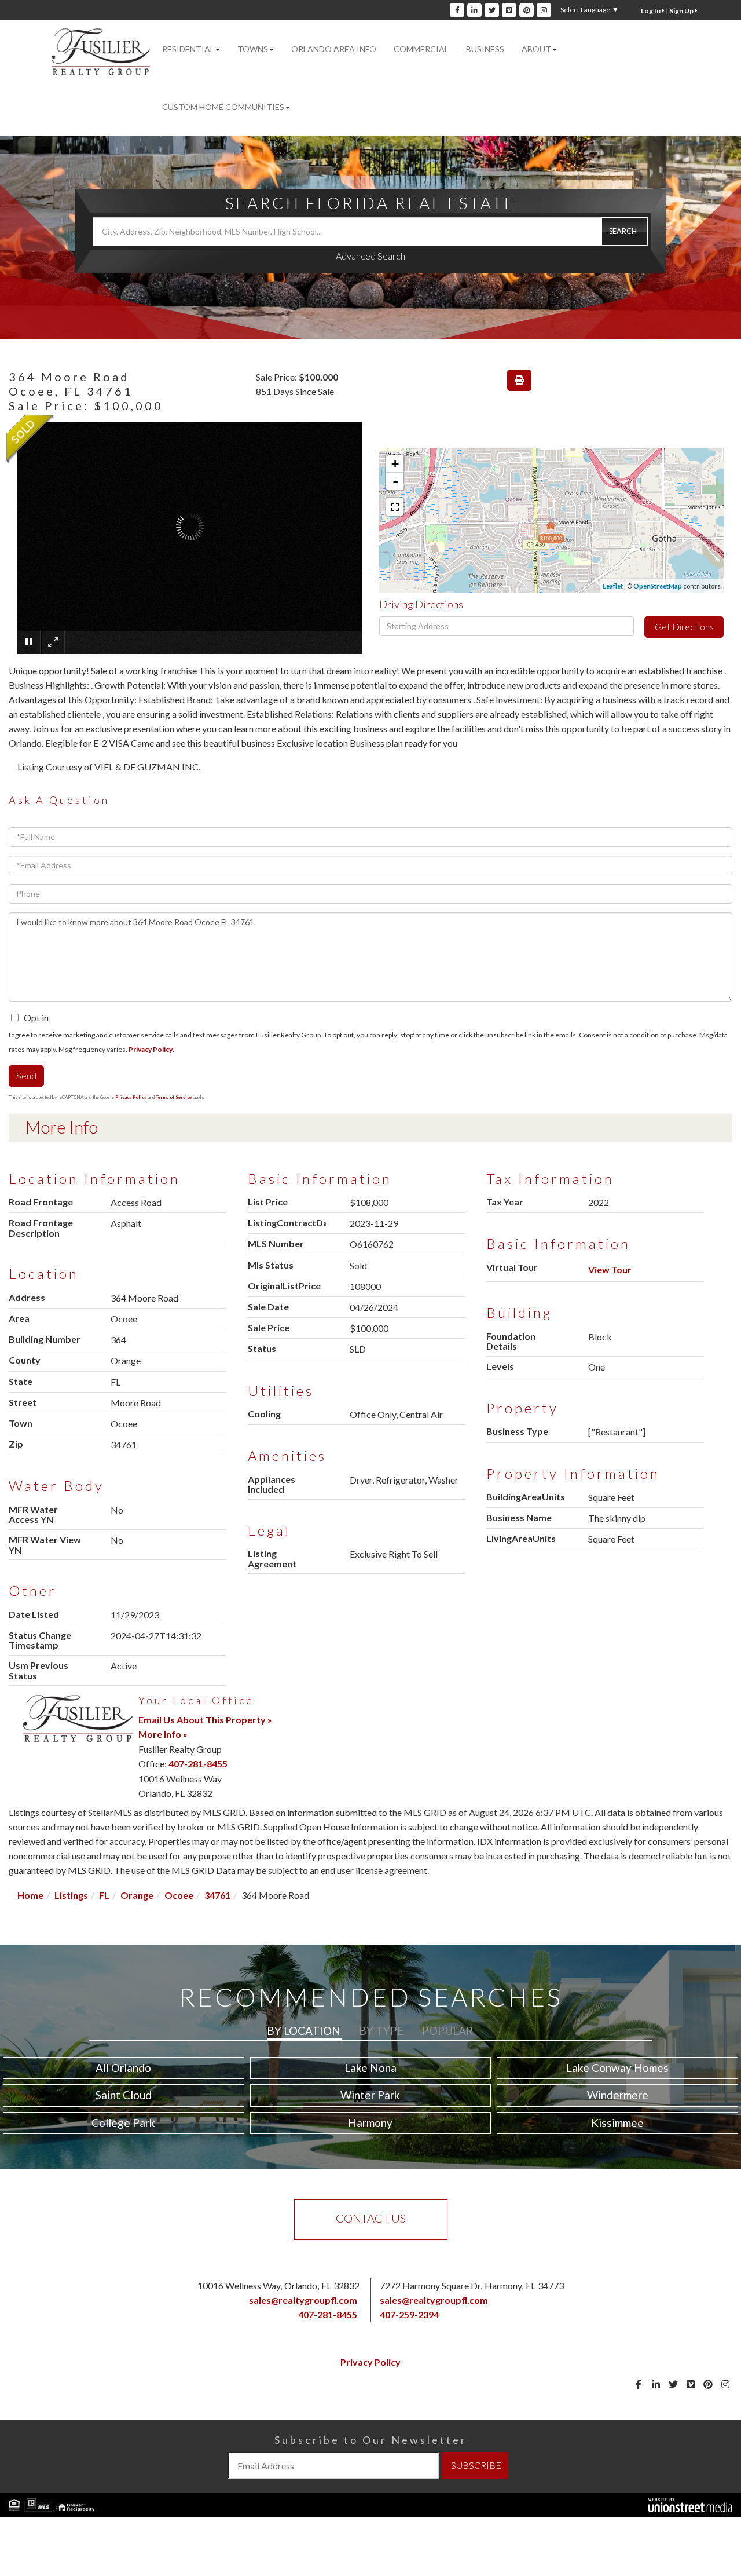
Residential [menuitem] (188, 49)
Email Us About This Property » (205, 1720)
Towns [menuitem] (253, 49)
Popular (447, 2031)
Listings (71, 1895)
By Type (381, 2031)
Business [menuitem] (485, 49)
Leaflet (613, 586)
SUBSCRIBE (476, 2465)
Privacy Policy (151, 1049)
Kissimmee (617, 2123)
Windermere (618, 2095)
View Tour (610, 1269)
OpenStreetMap (658, 586)
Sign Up (682, 11)
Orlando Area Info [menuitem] (334, 49)
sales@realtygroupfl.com (303, 2300)
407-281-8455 (198, 1764)
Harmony (370, 2123)
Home (30, 1895)
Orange (137, 1895)
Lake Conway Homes (617, 2068)
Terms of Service (174, 1097)
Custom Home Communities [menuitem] (223, 107)
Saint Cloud (124, 2095)
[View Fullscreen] (395, 507)
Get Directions (684, 626)
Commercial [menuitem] (421, 49)
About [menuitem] (536, 49)
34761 (217, 1895)
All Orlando (123, 2068)
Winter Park (370, 2095)
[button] (625, 232)
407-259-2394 (409, 2314)
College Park (123, 2123)
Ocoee (179, 1895)
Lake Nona (370, 2068)
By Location (304, 2031)
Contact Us (371, 2218)
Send (26, 1075)
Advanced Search (370, 256)
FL (104, 1895)
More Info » (163, 1734)
